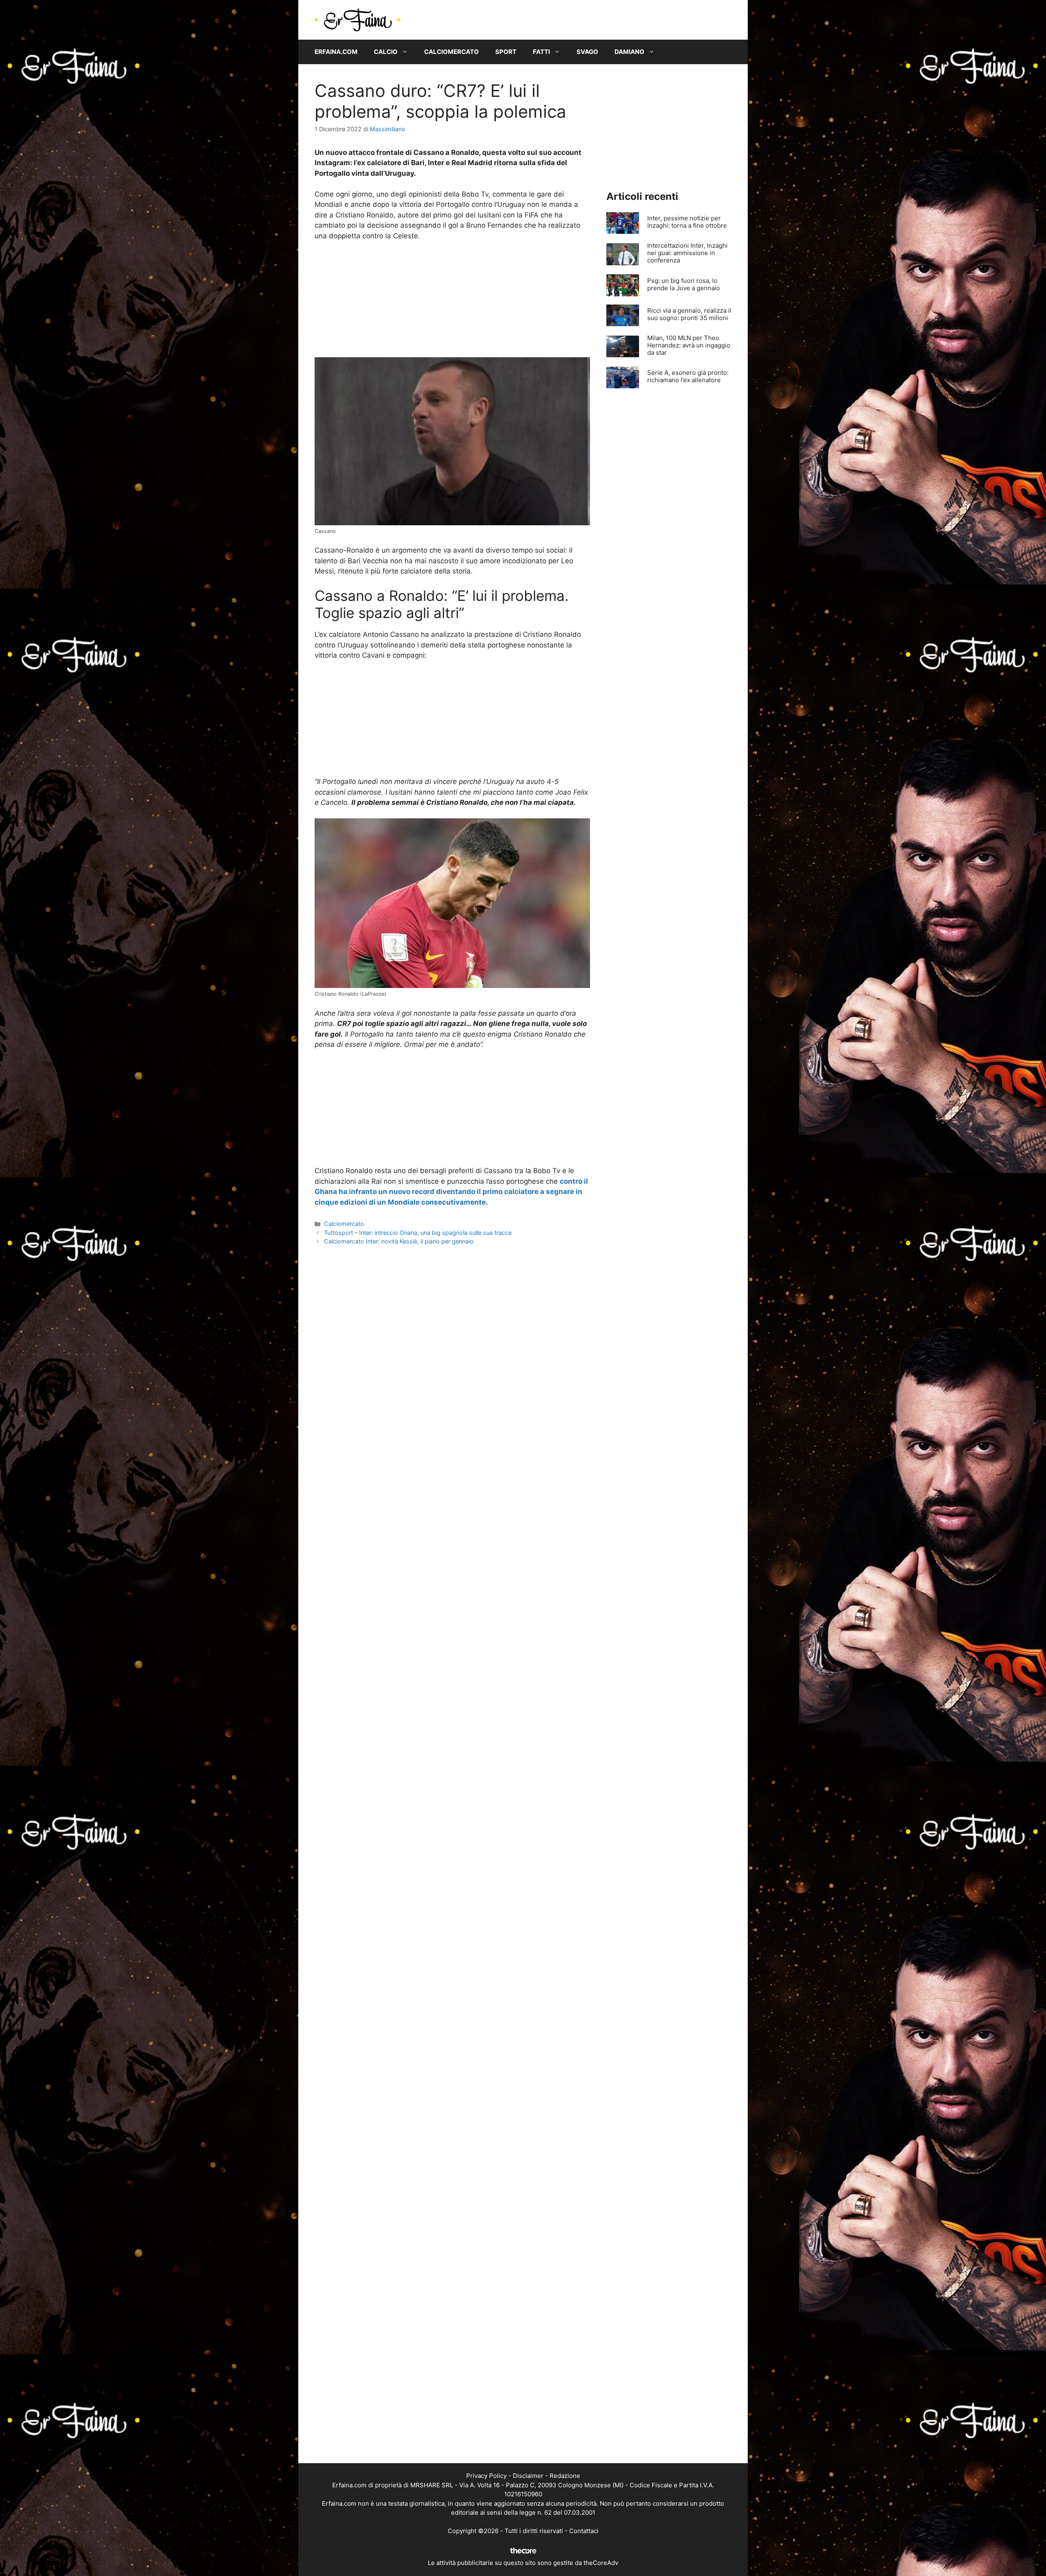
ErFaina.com (336, 52)
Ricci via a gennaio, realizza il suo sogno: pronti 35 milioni (689, 314)
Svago (587, 52)
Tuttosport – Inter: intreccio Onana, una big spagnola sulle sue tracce (418, 1233)
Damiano (629, 52)
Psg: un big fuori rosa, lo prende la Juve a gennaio (684, 284)
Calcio (386, 52)
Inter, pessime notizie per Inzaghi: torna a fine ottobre (687, 222)
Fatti (541, 52)
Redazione (565, 2476)
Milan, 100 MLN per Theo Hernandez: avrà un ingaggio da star (689, 345)
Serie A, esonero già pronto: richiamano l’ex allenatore (688, 376)
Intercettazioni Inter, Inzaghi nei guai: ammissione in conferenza (687, 253)
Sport (506, 52)
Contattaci (584, 2531)
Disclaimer (528, 2476)
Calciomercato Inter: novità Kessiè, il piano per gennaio (399, 1241)
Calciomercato (451, 52)
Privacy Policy (486, 2476)
